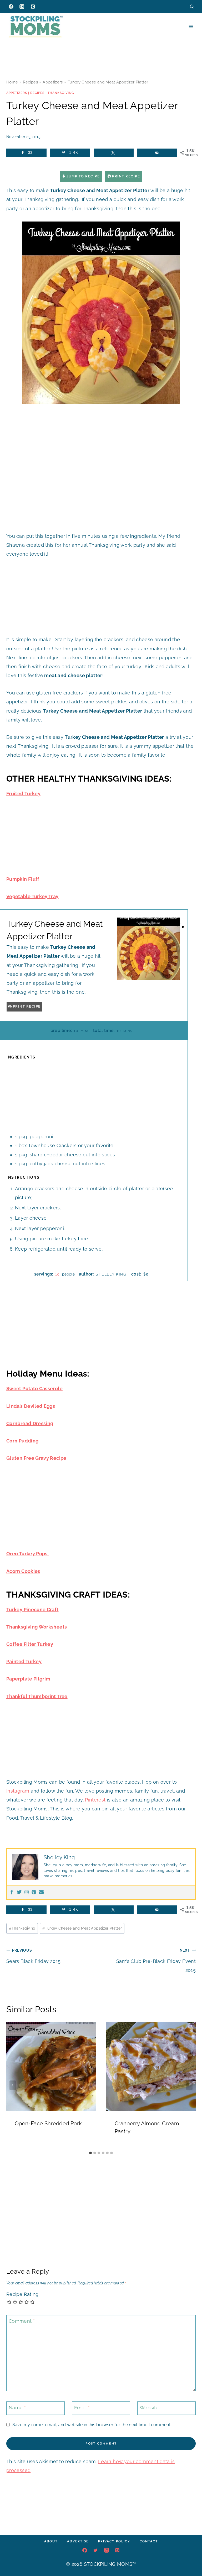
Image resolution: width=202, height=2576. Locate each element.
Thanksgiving (61, 93)
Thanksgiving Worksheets (37, 1627)
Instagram (18, 1791)
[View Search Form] (192, 6)
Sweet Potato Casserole (34, 1389)
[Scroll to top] (190, 2556)
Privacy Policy (114, 2541)
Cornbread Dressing (30, 1423)
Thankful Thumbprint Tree (37, 1696)
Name (17, 2408)
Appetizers (53, 82)
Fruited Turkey (23, 794)
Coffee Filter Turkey (30, 1644)
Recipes (31, 82)
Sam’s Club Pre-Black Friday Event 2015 (156, 1960)
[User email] (41, 1892)
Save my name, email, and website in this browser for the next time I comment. (92, 2425)
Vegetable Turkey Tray (32, 896)
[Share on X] (114, 153)
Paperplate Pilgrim (28, 1679)
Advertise (78, 2541)
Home (12, 82)
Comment (22, 2321)
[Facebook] (11, 7)
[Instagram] (22, 7)
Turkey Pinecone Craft (32, 1610)
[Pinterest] (33, 7)
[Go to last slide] (13, 2085)
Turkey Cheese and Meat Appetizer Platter (82, 1928)
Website (149, 2408)
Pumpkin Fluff (23, 879)
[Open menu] (191, 26)
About (51, 2541)
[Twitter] (19, 1892)
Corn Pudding (22, 1441)
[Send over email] (157, 153)
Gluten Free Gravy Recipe (36, 1458)
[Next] (189, 2085)
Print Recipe (126, 176)
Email (82, 2408)
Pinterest (95, 1800)
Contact (149, 2541)
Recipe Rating (22, 2294)
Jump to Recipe (83, 176)
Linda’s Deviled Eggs (31, 1406)
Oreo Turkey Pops (27, 1554)
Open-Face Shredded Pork (48, 2124)
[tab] (90, 2153)
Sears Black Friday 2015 (33, 1956)
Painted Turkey (24, 1661)
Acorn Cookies (23, 1571)
